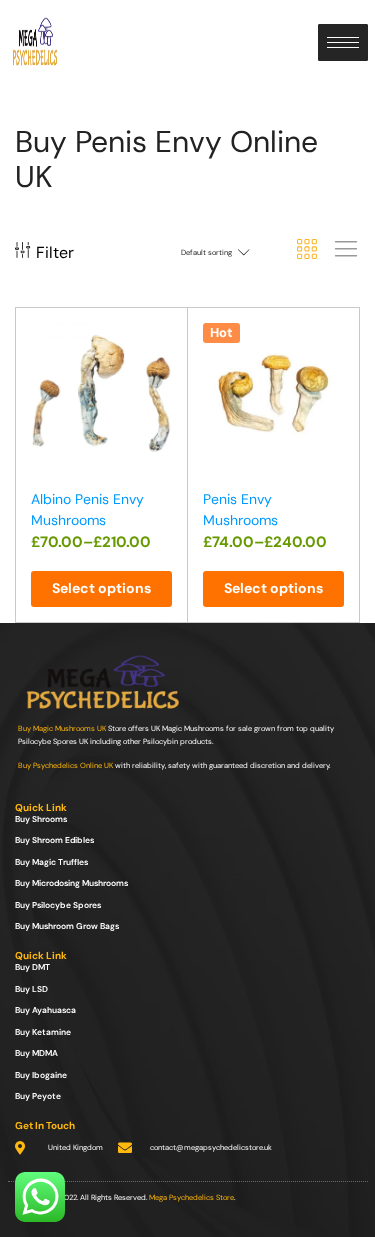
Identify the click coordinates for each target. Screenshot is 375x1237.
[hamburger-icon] (343, 42)
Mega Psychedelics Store (191, 1197)
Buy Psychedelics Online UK (65, 765)
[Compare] (163, 376)
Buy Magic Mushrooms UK (62, 728)
